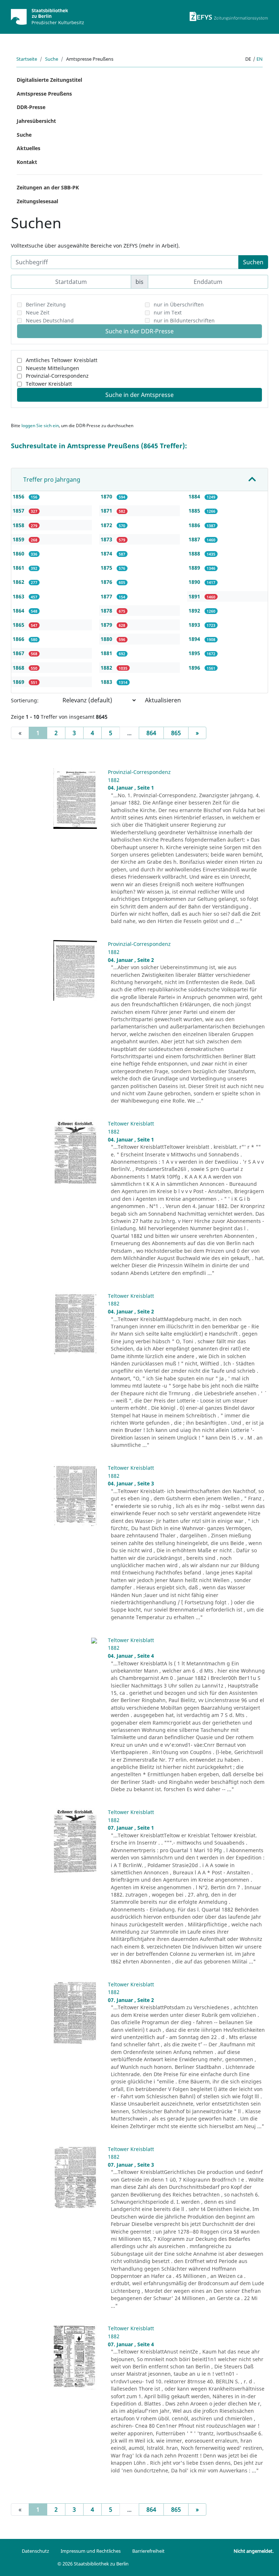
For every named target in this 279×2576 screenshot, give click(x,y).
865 (176, 733)
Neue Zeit (38, 312)
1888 (195, 553)
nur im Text (168, 312)
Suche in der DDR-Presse (139, 331)
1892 (195, 611)
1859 (19, 539)
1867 (19, 653)
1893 (195, 625)
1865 (19, 625)
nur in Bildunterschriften (184, 320)
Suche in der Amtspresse (139, 395)
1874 (107, 553)
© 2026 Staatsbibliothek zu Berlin (93, 2564)
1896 (195, 668)
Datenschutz (35, 2551)
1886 (195, 525)
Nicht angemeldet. (254, 2551)
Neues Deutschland (50, 320)
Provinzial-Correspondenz (57, 376)
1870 (107, 496)
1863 (19, 596)
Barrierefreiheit (148, 2551)
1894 (195, 639)
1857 (19, 511)
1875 (107, 568)
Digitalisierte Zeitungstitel (49, 80)
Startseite (27, 59)
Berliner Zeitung (46, 304)
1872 (107, 525)
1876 (107, 582)
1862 (19, 582)
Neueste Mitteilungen (52, 368)
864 (151, 733)
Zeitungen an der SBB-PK (48, 187)
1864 (19, 611)
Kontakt (27, 162)
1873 (107, 539)
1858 (19, 525)
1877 (107, 596)
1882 (107, 668)
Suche (52, 59)
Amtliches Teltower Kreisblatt (62, 360)
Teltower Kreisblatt (49, 384)
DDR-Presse (31, 107)
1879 (107, 625)
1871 (107, 511)
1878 (107, 611)
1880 (107, 639)
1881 (107, 653)
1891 (195, 596)
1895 (195, 653)
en (260, 59)
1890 (195, 582)
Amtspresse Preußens (44, 94)
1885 (195, 511)
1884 (195, 496)
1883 (107, 682)
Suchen (253, 262)
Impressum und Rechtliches (91, 2551)
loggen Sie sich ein (40, 426)
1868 (19, 668)
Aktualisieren (163, 700)
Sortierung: (25, 700)
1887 (195, 539)
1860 (19, 553)
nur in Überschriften (179, 304)
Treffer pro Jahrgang (52, 480)
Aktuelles (29, 148)
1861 (19, 568)
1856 (19, 496)
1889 (195, 568)
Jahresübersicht (36, 121)
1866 (19, 639)
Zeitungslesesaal (37, 201)
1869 (19, 682)
